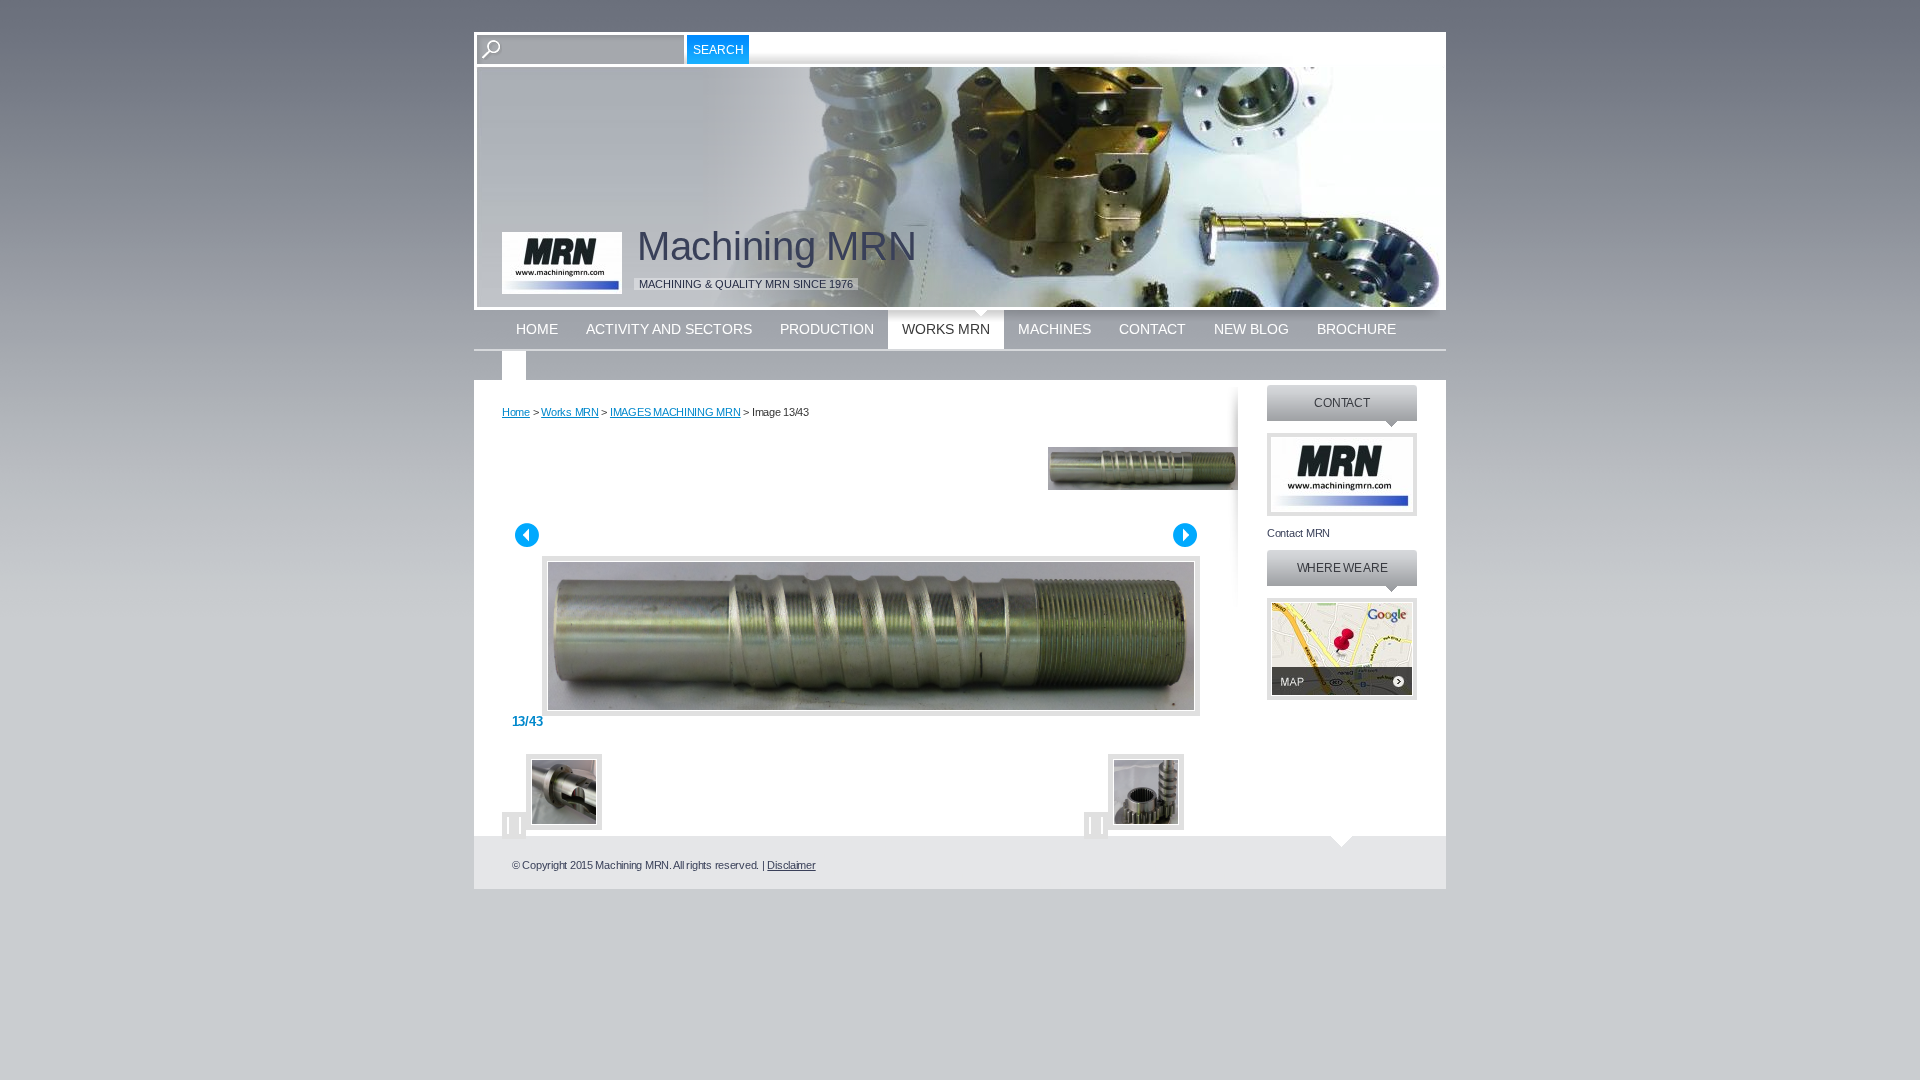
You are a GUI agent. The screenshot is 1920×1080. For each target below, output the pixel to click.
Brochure (1356, 329)
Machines (1054, 329)
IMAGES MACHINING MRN (675, 412)
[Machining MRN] (562, 263)
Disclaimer (791, 865)
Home (537, 329)
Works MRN (946, 329)
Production (827, 329)
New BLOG (1251, 329)
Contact (1152, 329)
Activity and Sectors (669, 329)
